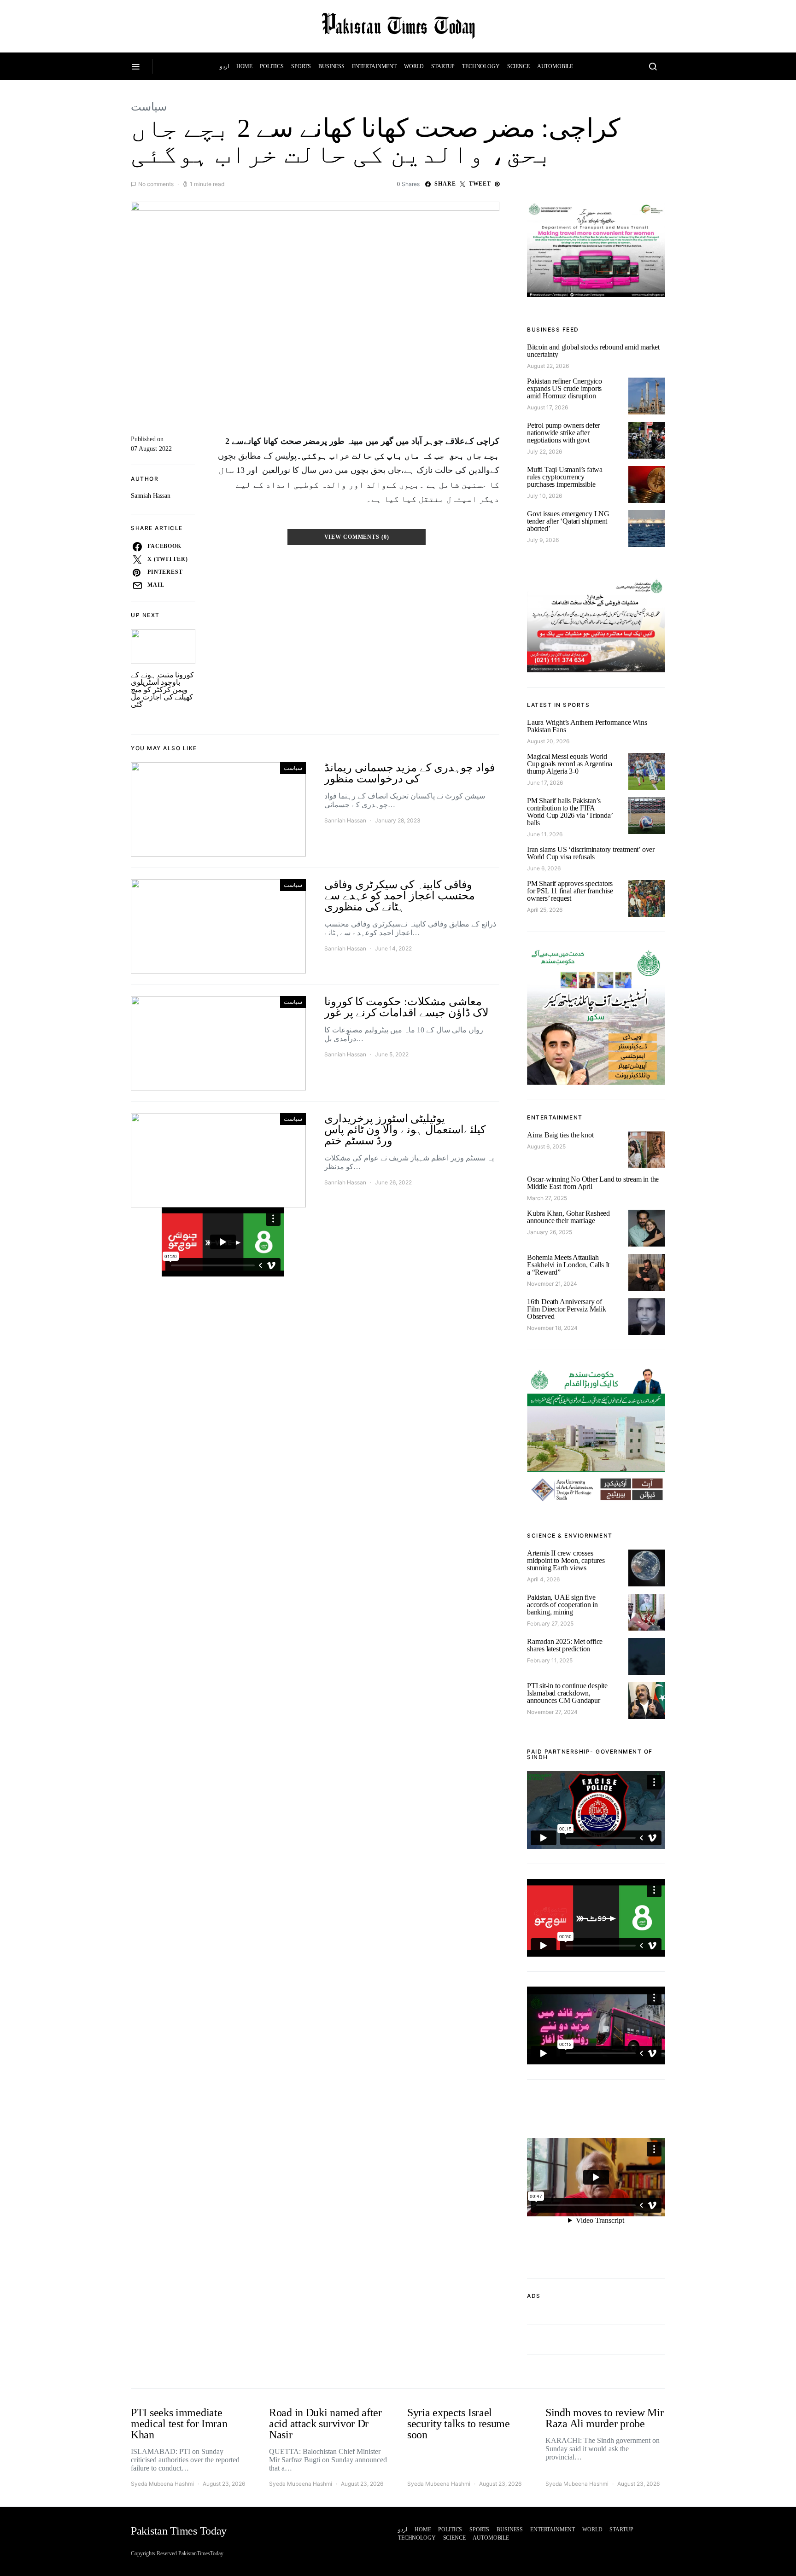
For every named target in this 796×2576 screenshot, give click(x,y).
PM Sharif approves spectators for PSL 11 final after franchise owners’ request (570, 891)
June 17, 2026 (545, 783)
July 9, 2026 (543, 540)
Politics (272, 66)
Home (244, 66)
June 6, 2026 (544, 868)
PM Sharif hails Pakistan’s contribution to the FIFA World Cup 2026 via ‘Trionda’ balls (570, 812)
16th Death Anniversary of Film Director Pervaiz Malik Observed (567, 1309)
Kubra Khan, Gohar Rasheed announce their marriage (568, 1217)
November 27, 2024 (552, 1712)
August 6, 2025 (546, 1146)
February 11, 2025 (550, 1660)
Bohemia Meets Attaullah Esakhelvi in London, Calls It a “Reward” (568, 1265)
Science (518, 66)
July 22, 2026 (544, 452)
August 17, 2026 (547, 407)
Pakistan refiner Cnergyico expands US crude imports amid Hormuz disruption (565, 388)
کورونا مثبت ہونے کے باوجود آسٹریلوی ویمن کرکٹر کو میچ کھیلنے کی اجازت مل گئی (162, 690)
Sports (301, 66)
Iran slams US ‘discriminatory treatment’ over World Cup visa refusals (591, 853)
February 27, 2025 (550, 1623)
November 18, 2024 (552, 1328)
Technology (481, 66)
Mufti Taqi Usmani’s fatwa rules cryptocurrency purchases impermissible (565, 477)
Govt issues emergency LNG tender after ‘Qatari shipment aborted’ (568, 521)
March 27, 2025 (547, 1198)
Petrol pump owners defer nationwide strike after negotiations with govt (563, 433)
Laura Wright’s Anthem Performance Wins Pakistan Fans (587, 726)
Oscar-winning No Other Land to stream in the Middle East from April (593, 1183)
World (414, 66)
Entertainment (374, 66)
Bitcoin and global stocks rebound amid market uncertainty (593, 351)
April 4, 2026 (543, 1579)
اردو (224, 66)
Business (331, 66)
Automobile (555, 66)
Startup (443, 66)
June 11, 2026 (545, 834)
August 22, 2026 (548, 366)
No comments (156, 184)
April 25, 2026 (545, 910)
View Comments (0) (357, 537)
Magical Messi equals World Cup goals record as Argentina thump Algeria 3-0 (570, 764)
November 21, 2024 (552, 1284)
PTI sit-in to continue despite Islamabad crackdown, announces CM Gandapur (567, 1693)
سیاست (149, 107)
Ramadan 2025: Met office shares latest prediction (565, 1645)
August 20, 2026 (548, 741)
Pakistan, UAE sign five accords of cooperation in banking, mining (562, 1605)
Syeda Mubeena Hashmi (162, 2484)
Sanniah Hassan (151, 496)
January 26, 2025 (550, 1232)
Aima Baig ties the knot (560, 1135)
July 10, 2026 (544, 496)
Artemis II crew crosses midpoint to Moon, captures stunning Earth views (566, 1560)
